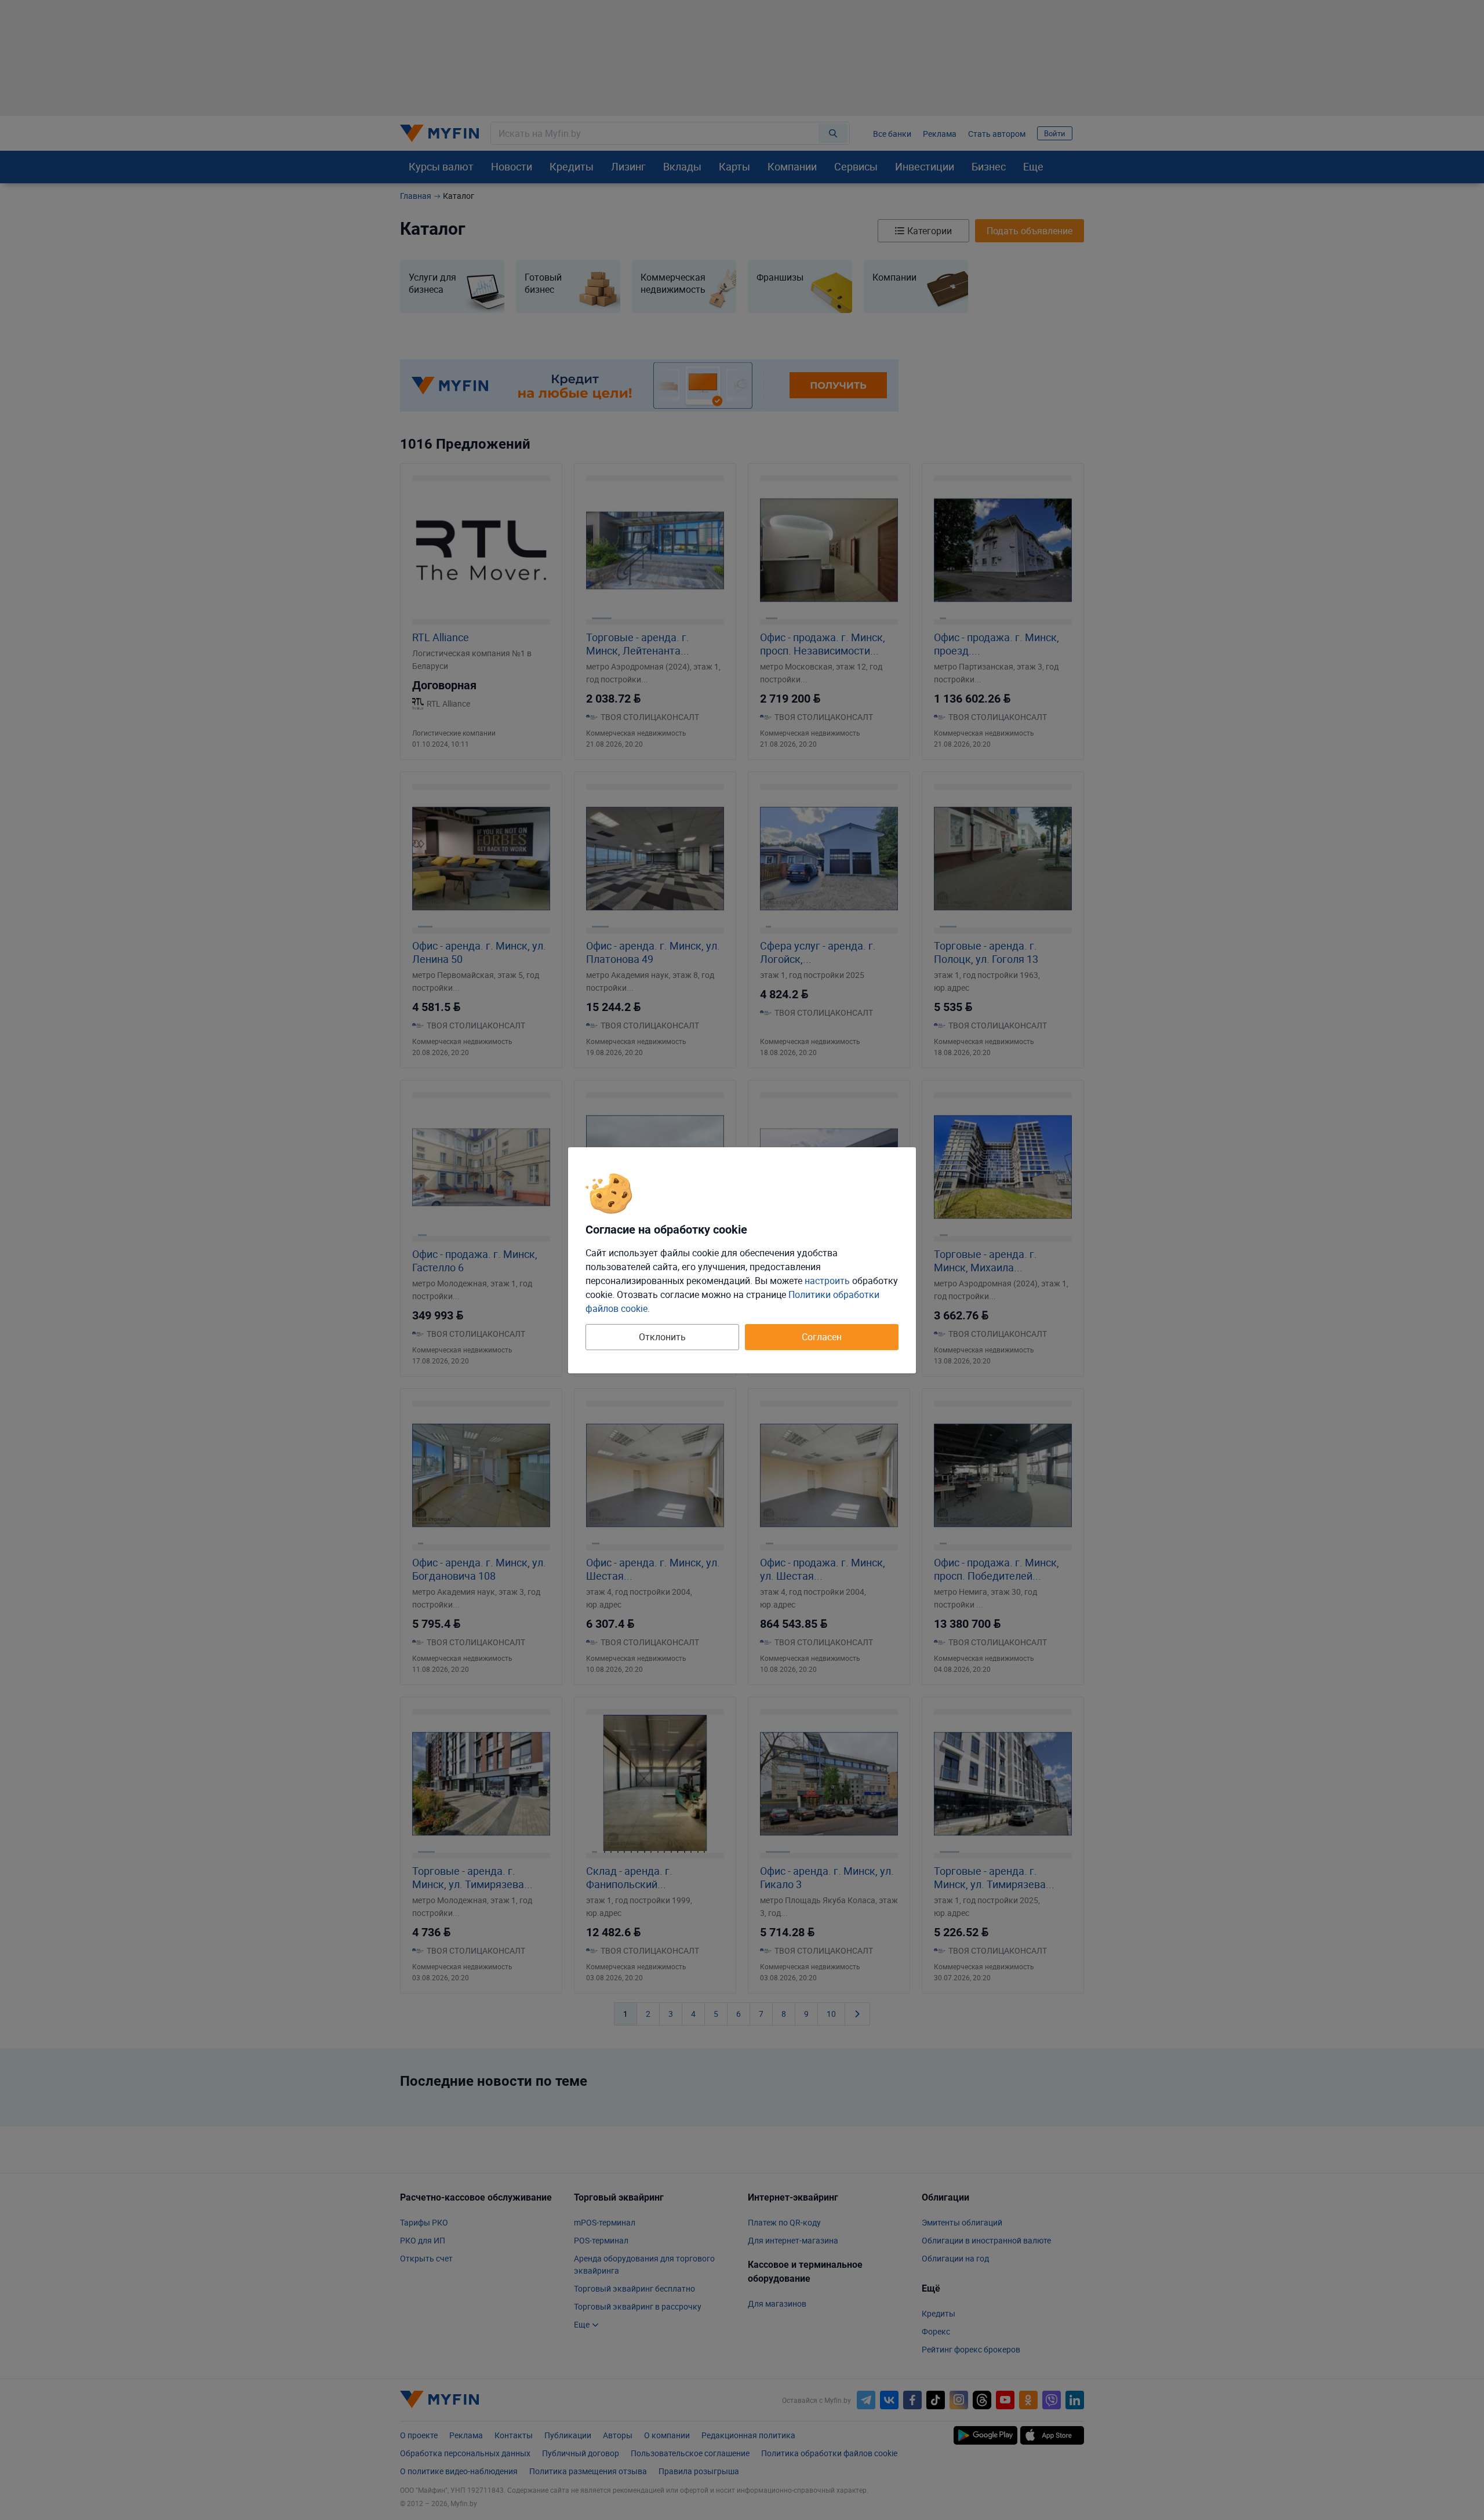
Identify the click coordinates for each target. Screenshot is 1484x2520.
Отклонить (662, 1337)
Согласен (822, 1337)
